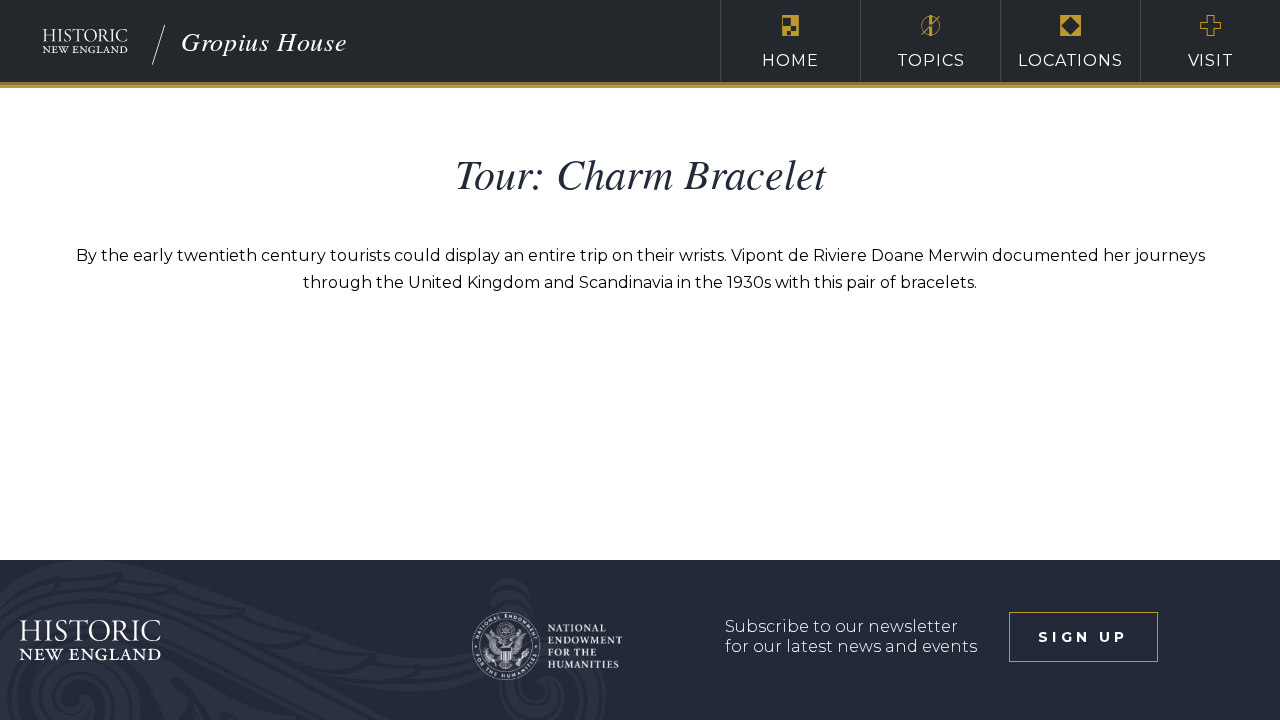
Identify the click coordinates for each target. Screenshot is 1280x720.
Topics (931, 60)
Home (790, 60)
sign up (1083, 637)
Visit (1211, 60)
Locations (1070, 60)
